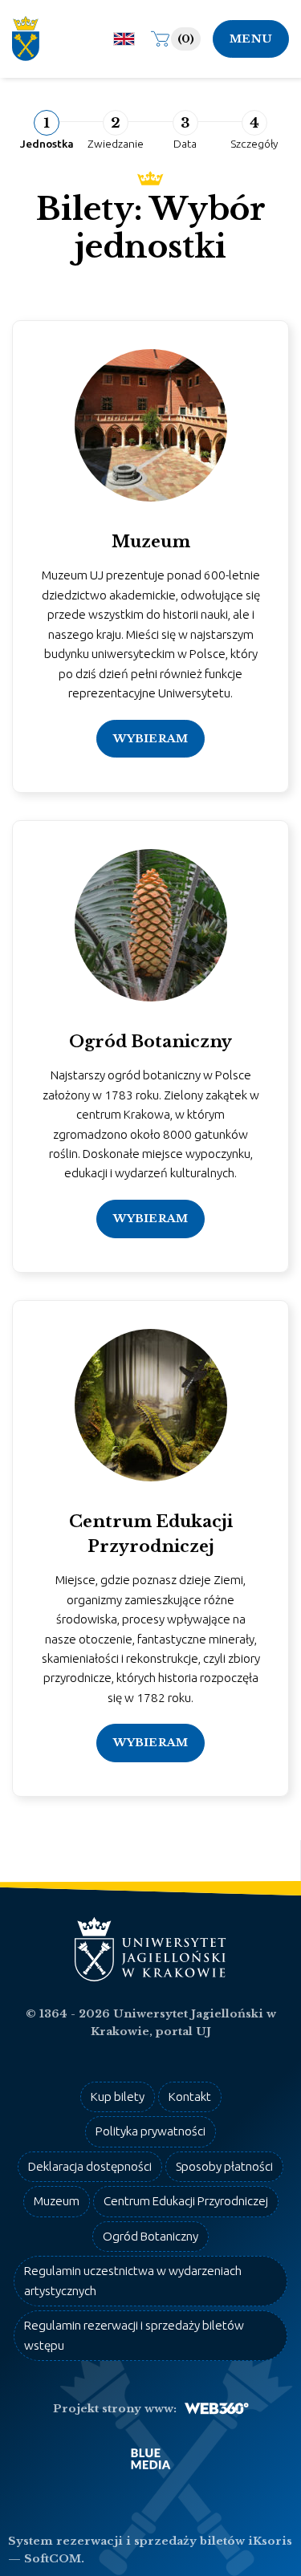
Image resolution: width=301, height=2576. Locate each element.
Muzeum (57, 2201)
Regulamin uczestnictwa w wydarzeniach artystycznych (133, 2280)
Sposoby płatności (224, 2166)
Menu (251, 39)
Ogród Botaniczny (150, 2236)
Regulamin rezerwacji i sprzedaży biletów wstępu (134, 2335)
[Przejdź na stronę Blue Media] (151, 2459)
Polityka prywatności (150, 2131)
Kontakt (190, 2097)
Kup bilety (118, 2097)
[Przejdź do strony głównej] (32, 39)
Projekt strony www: (115, 2409)
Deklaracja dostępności (90, 2166)
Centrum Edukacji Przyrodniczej (186, 2201)
